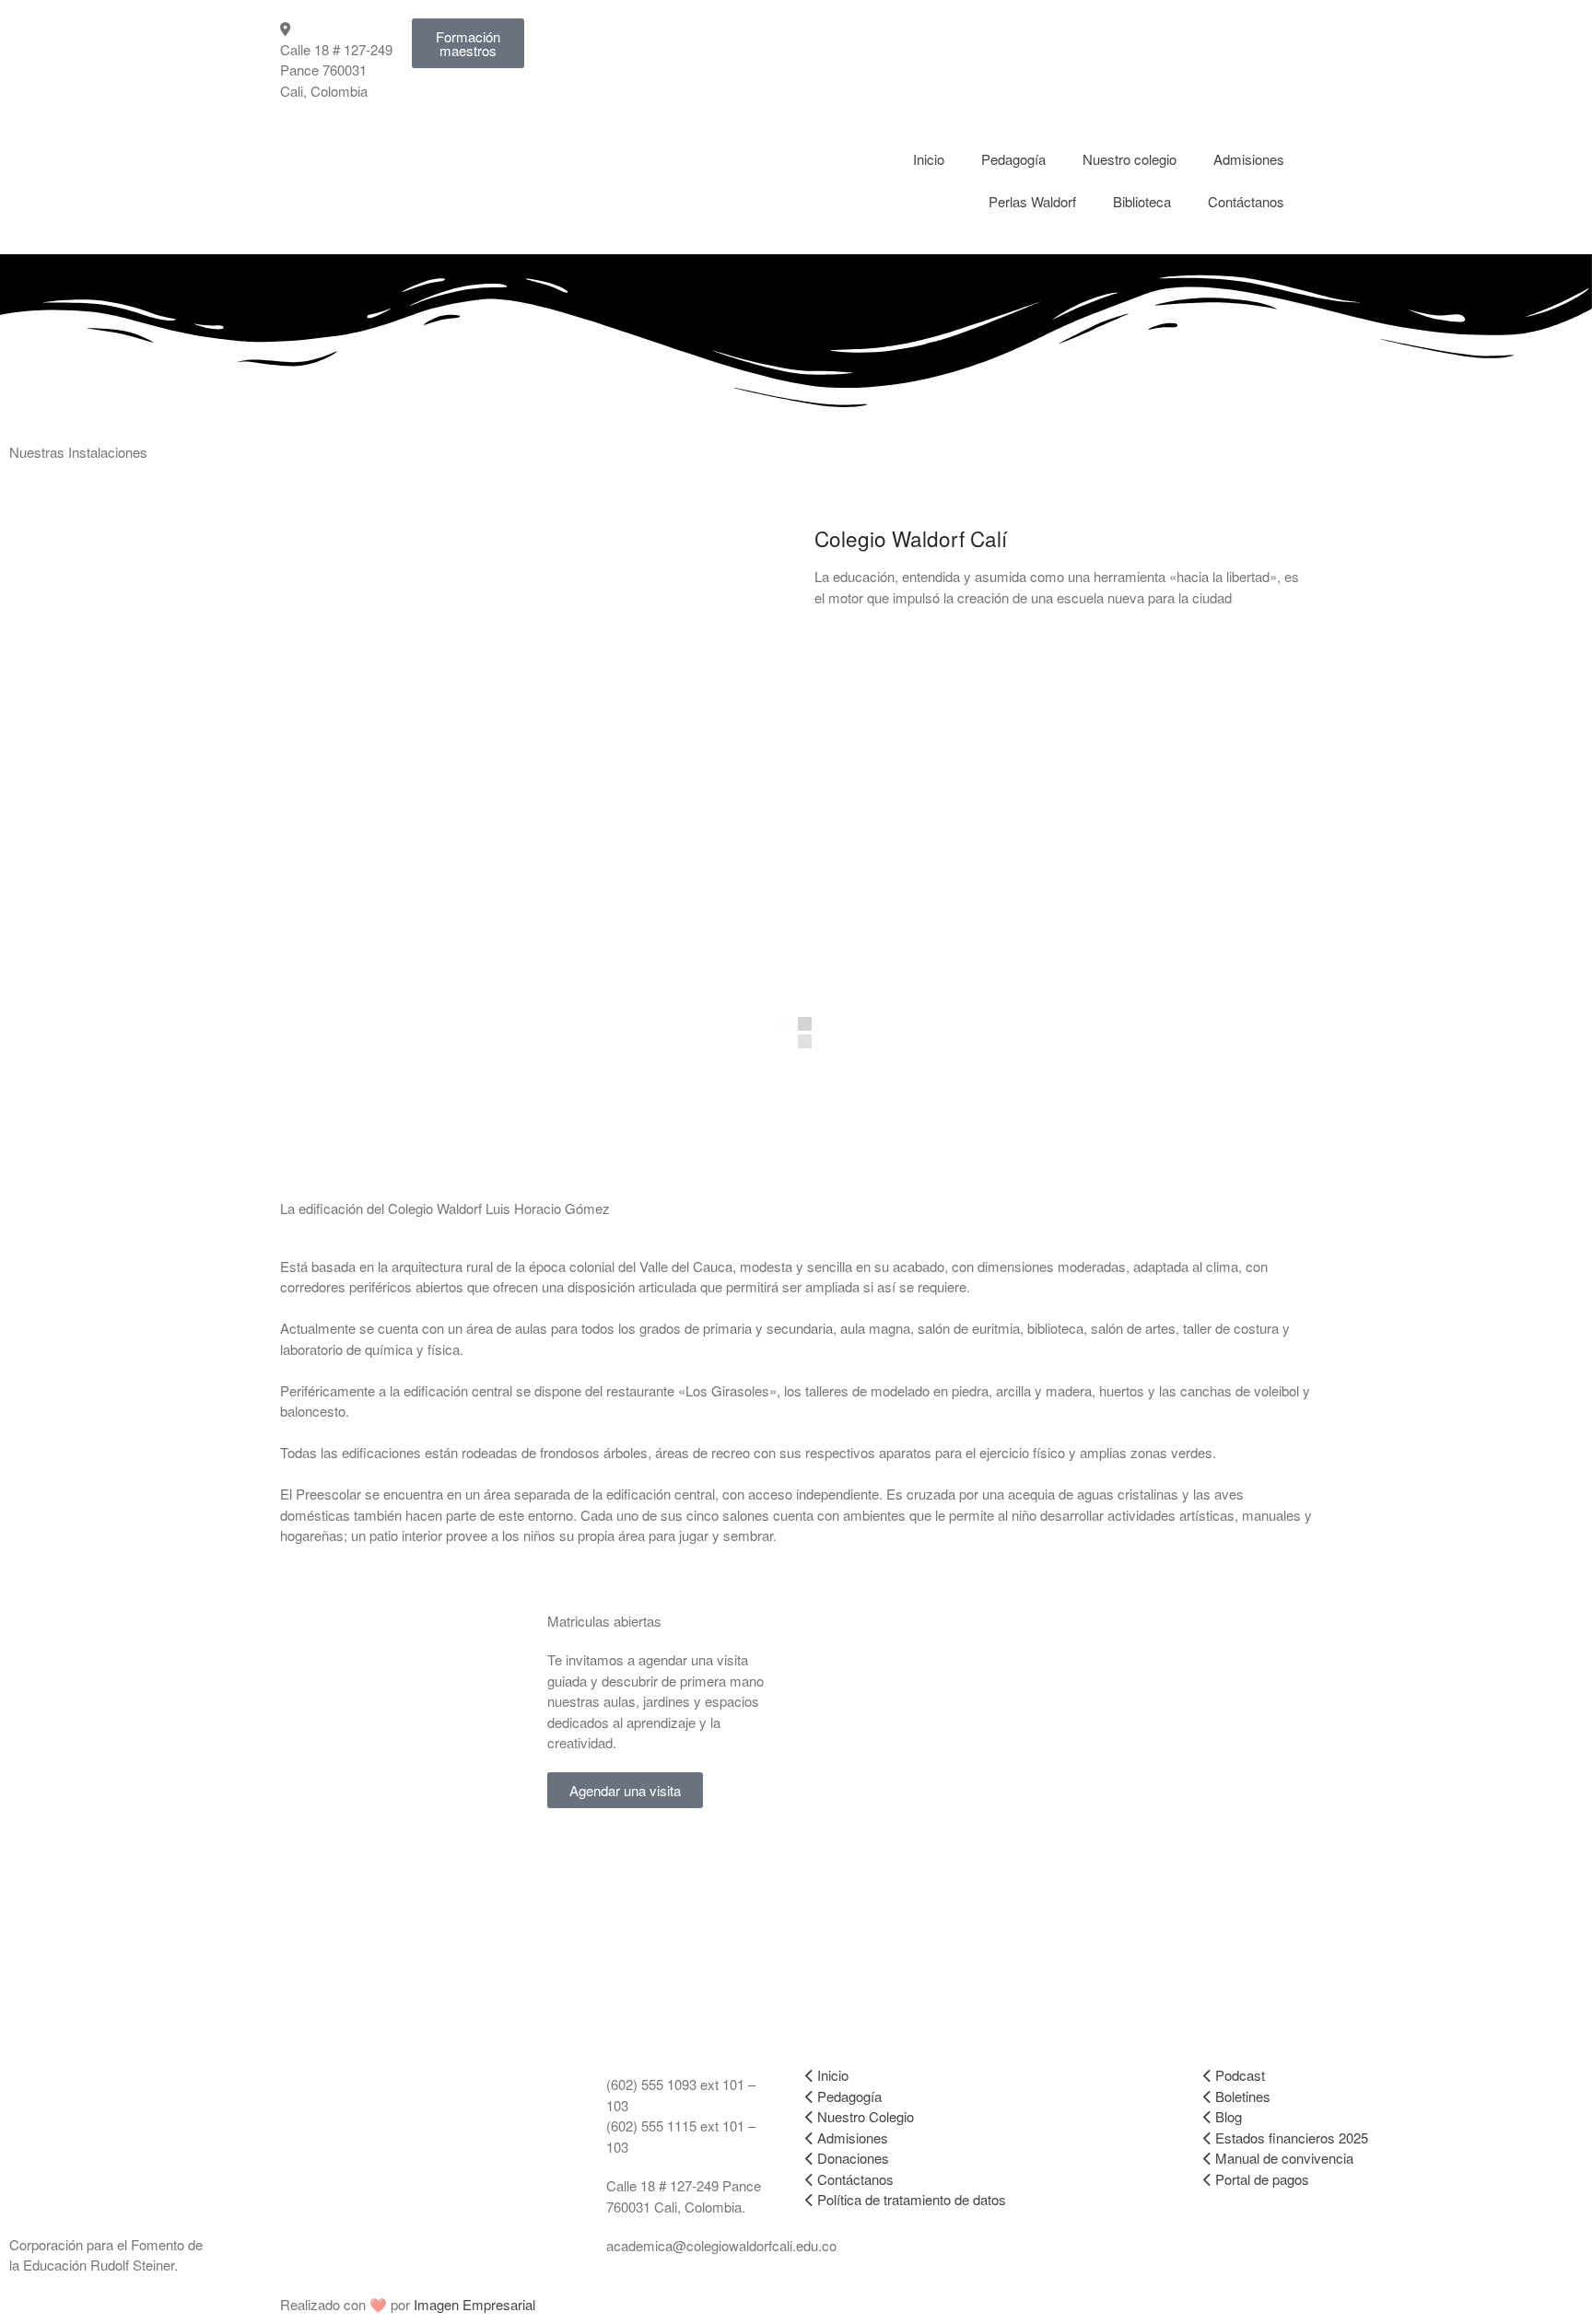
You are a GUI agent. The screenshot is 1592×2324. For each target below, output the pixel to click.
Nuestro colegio (1130, 159)
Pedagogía (1013, 159)
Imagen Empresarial (474, 2304)
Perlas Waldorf (1032, 201)
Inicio (929, 159)
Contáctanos (1246, 201)
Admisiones (1249, 159)
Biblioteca (1142, 201)
